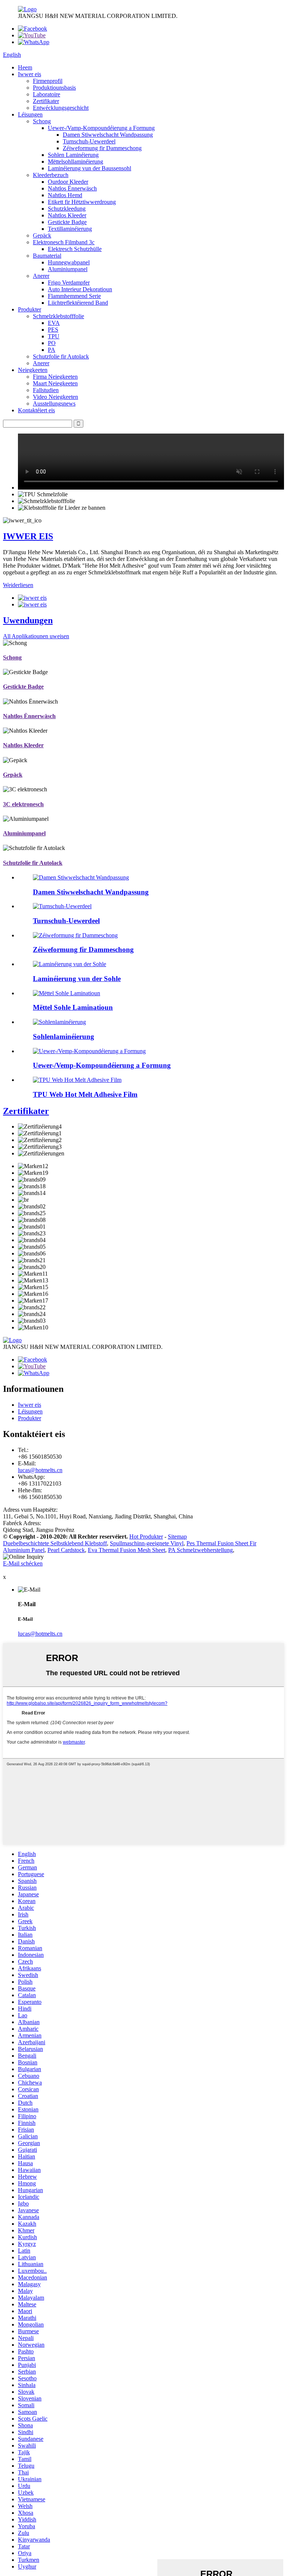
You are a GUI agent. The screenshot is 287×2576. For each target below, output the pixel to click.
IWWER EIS (28, 536)
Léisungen (30, 114)
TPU (54, 336)
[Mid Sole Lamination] (67, 993)
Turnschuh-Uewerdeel (89, 141)
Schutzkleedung (67, 209)
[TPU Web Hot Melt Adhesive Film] (77, 1080)
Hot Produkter (146, 1537)
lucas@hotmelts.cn (40, 1470)
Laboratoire (47, 94)
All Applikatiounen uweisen (36, 636)
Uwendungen (28, 620)
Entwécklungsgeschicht (61, 108)
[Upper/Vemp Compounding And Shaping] (89, 1051)
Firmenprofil (48, 81)
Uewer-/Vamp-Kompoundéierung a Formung (101, 128)
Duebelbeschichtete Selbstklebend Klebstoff (55, 1543)
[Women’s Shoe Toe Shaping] (75, 935)
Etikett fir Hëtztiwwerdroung (82, 202)
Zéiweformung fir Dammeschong (102, 148)
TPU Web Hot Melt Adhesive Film (85, 1094)
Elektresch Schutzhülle (75, 249)
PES (53, 330)
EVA (54, 323)
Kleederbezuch (51, 175)
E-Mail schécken (23, 1563)
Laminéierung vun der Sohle (77, 979)
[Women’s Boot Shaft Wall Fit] (81, 877)
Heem (25, 67)
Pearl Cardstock (66, 1550)
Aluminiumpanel (68, 269)
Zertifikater (46, 101)
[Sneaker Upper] (62, 906)
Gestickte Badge (67, 222)
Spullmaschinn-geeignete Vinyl (147, 1543)
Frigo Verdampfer (69, 283)
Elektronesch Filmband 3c (64, 242)
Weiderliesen (18, 585)
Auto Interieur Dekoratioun (80, 289)
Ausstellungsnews (54, 404)
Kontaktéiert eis (36, 410)
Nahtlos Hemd (65, 195)
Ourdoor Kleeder (68, 182)
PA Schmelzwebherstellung (200, 1550)
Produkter (30, 309)
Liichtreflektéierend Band (78, 303)
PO (52, 343)
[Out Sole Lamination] (70, 964)
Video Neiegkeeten (55, 397)
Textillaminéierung (70, 229)
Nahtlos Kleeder (67, 215)
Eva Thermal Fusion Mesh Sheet (126, 1550)
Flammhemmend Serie (74, 296)
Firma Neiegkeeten (55, 377)
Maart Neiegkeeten (55, 383)
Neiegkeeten (33, 370)
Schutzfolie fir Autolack (61, 356)
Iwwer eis (30, 74)
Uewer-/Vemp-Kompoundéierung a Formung (102, 1065)
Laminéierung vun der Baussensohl (90, 168)
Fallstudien (46, 390)
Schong (42, 121)
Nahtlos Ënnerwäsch (72, 188)
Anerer (41, 276)
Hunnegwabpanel (69, 262)
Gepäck (42, 235)
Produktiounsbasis (54, 88)
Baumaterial (47, 256)
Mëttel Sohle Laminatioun (73, 1007)
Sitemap (177, 1537)
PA (52, 350)
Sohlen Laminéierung (73, 155)
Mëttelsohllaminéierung (75, 162)
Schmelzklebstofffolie (58, 316)
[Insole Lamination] (59, 1022)
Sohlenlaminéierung (64, 1036)
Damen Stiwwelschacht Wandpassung (108, 135)
